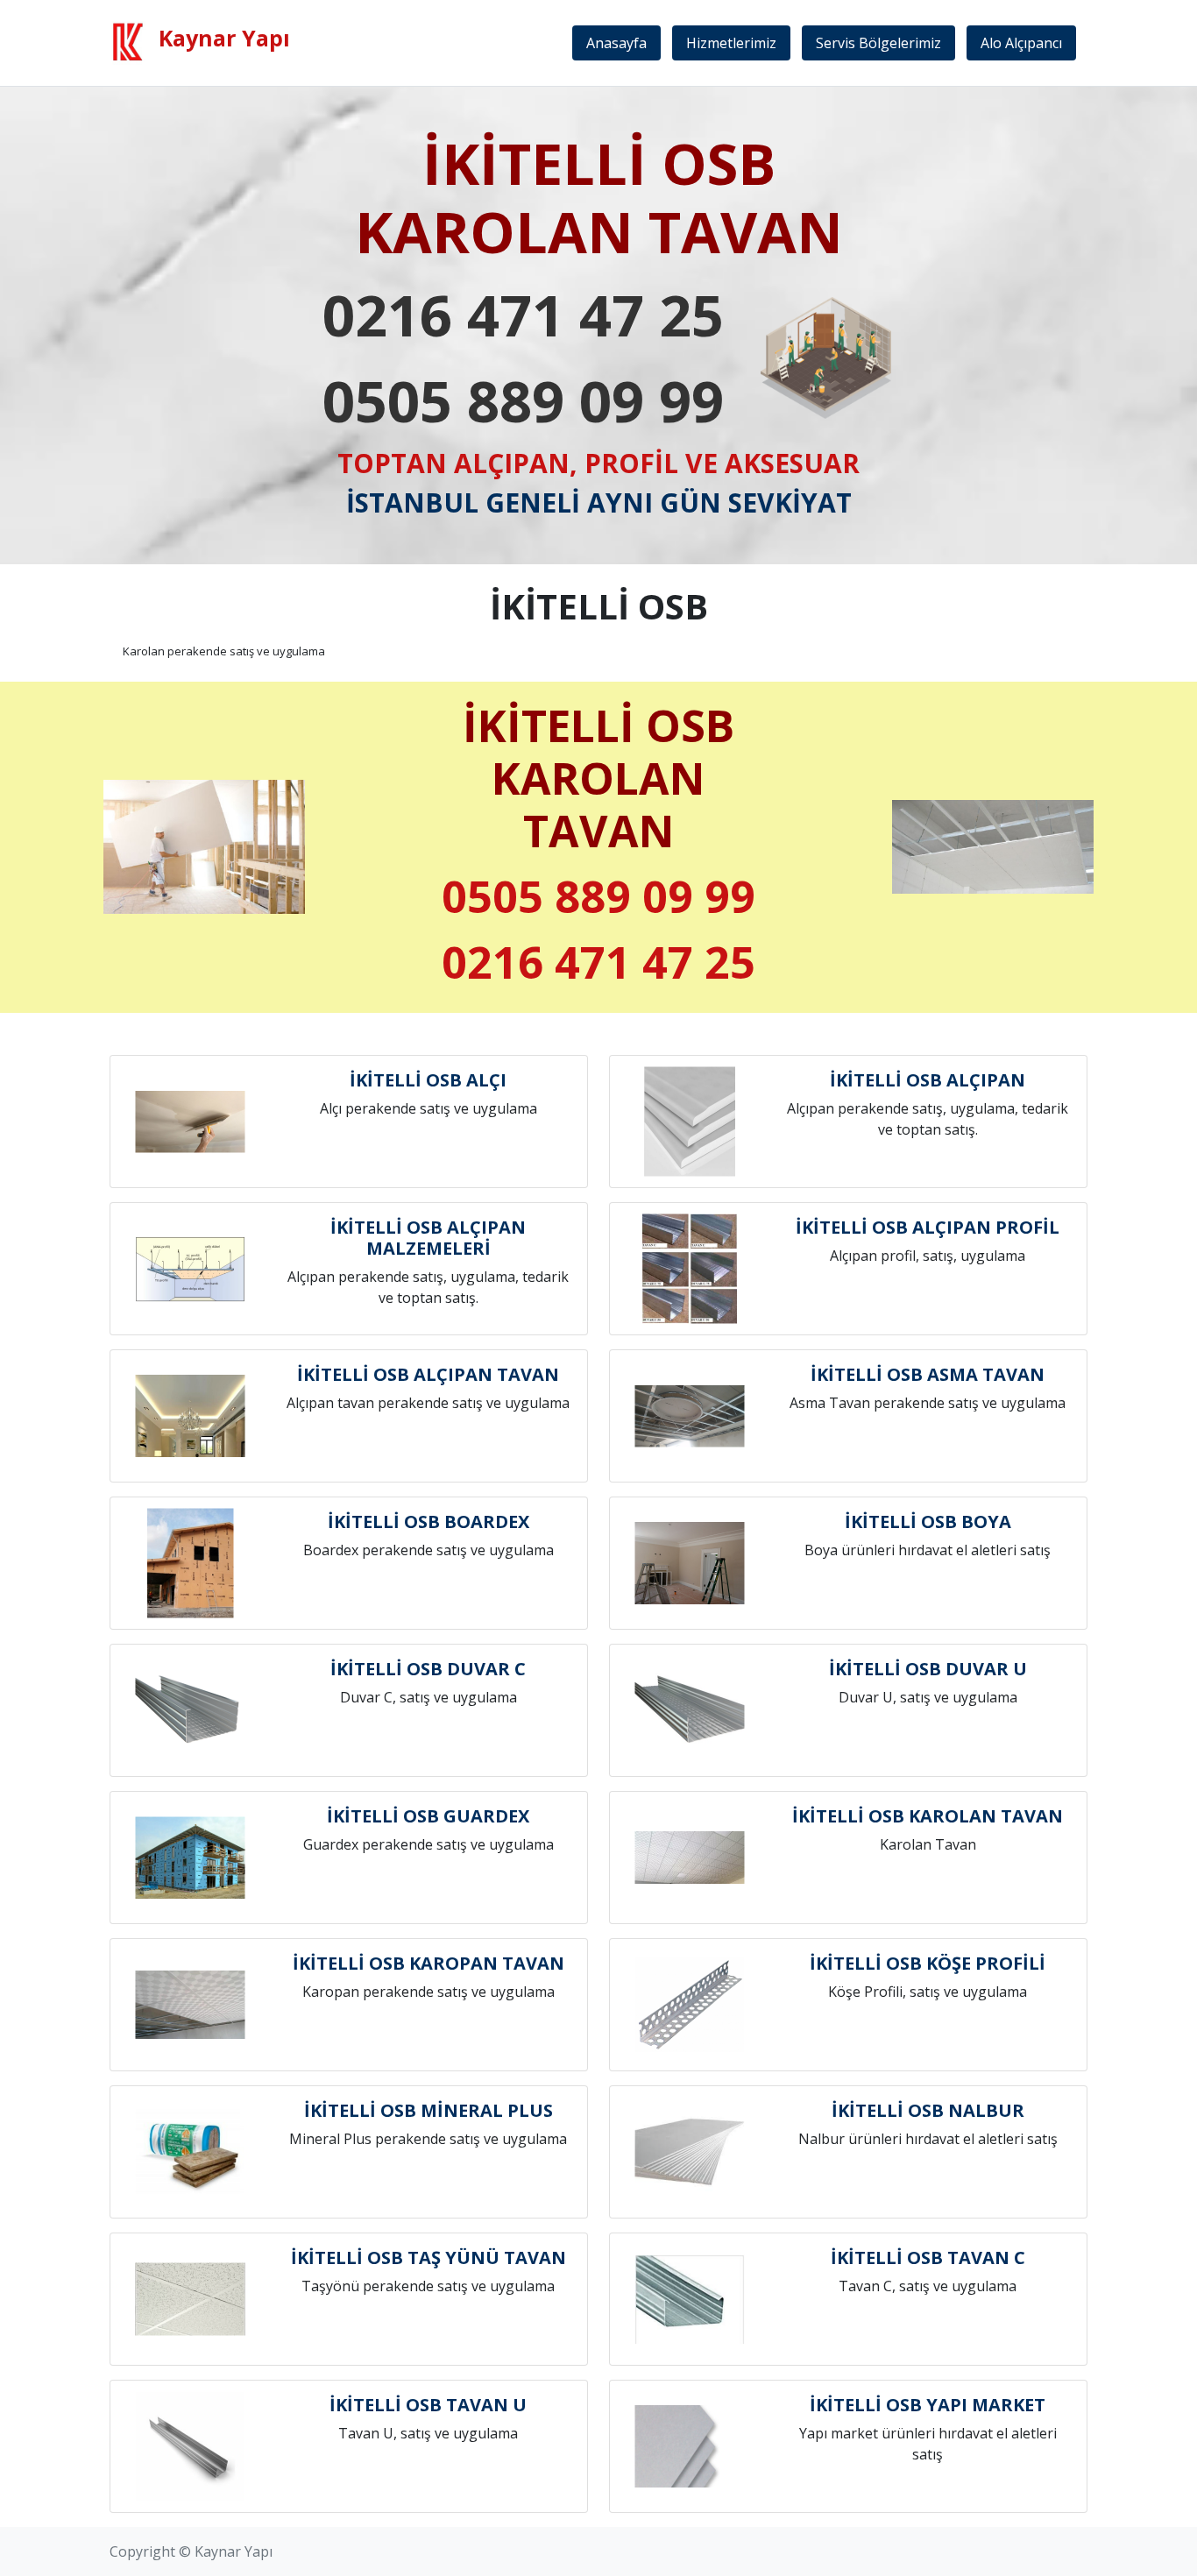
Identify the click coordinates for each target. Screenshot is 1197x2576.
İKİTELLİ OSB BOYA (928, 1522)
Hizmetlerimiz (731, 43)
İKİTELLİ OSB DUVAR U (928, 1669)
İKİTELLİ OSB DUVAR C (428, 1669)
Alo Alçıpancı (1021, 43)
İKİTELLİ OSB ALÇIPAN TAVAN (428, 1374)
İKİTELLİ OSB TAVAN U (428, 2405)
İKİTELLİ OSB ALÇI (428, 1080)
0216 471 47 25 (523, 315)
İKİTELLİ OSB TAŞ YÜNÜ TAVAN (429, 2258)
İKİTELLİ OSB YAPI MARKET (928, 2405)
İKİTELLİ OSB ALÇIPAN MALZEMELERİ (428, 1238)
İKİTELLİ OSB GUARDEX (428, 1816)
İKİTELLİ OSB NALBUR (928, 2110)
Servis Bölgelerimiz (878, 43)
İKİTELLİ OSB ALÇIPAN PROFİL (928, 1227)
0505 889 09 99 (523, 400)
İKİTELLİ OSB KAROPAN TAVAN (429, 1963)
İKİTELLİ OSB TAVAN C (928, 2258)
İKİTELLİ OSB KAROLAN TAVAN (928, 1816)
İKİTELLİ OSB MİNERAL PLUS (429, 2110)
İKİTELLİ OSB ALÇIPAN (928, 1080)
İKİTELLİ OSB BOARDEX (429, 1522)
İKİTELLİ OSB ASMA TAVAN (928, 1374)
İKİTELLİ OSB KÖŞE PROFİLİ (928, 1963)
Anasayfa (616, 43)
